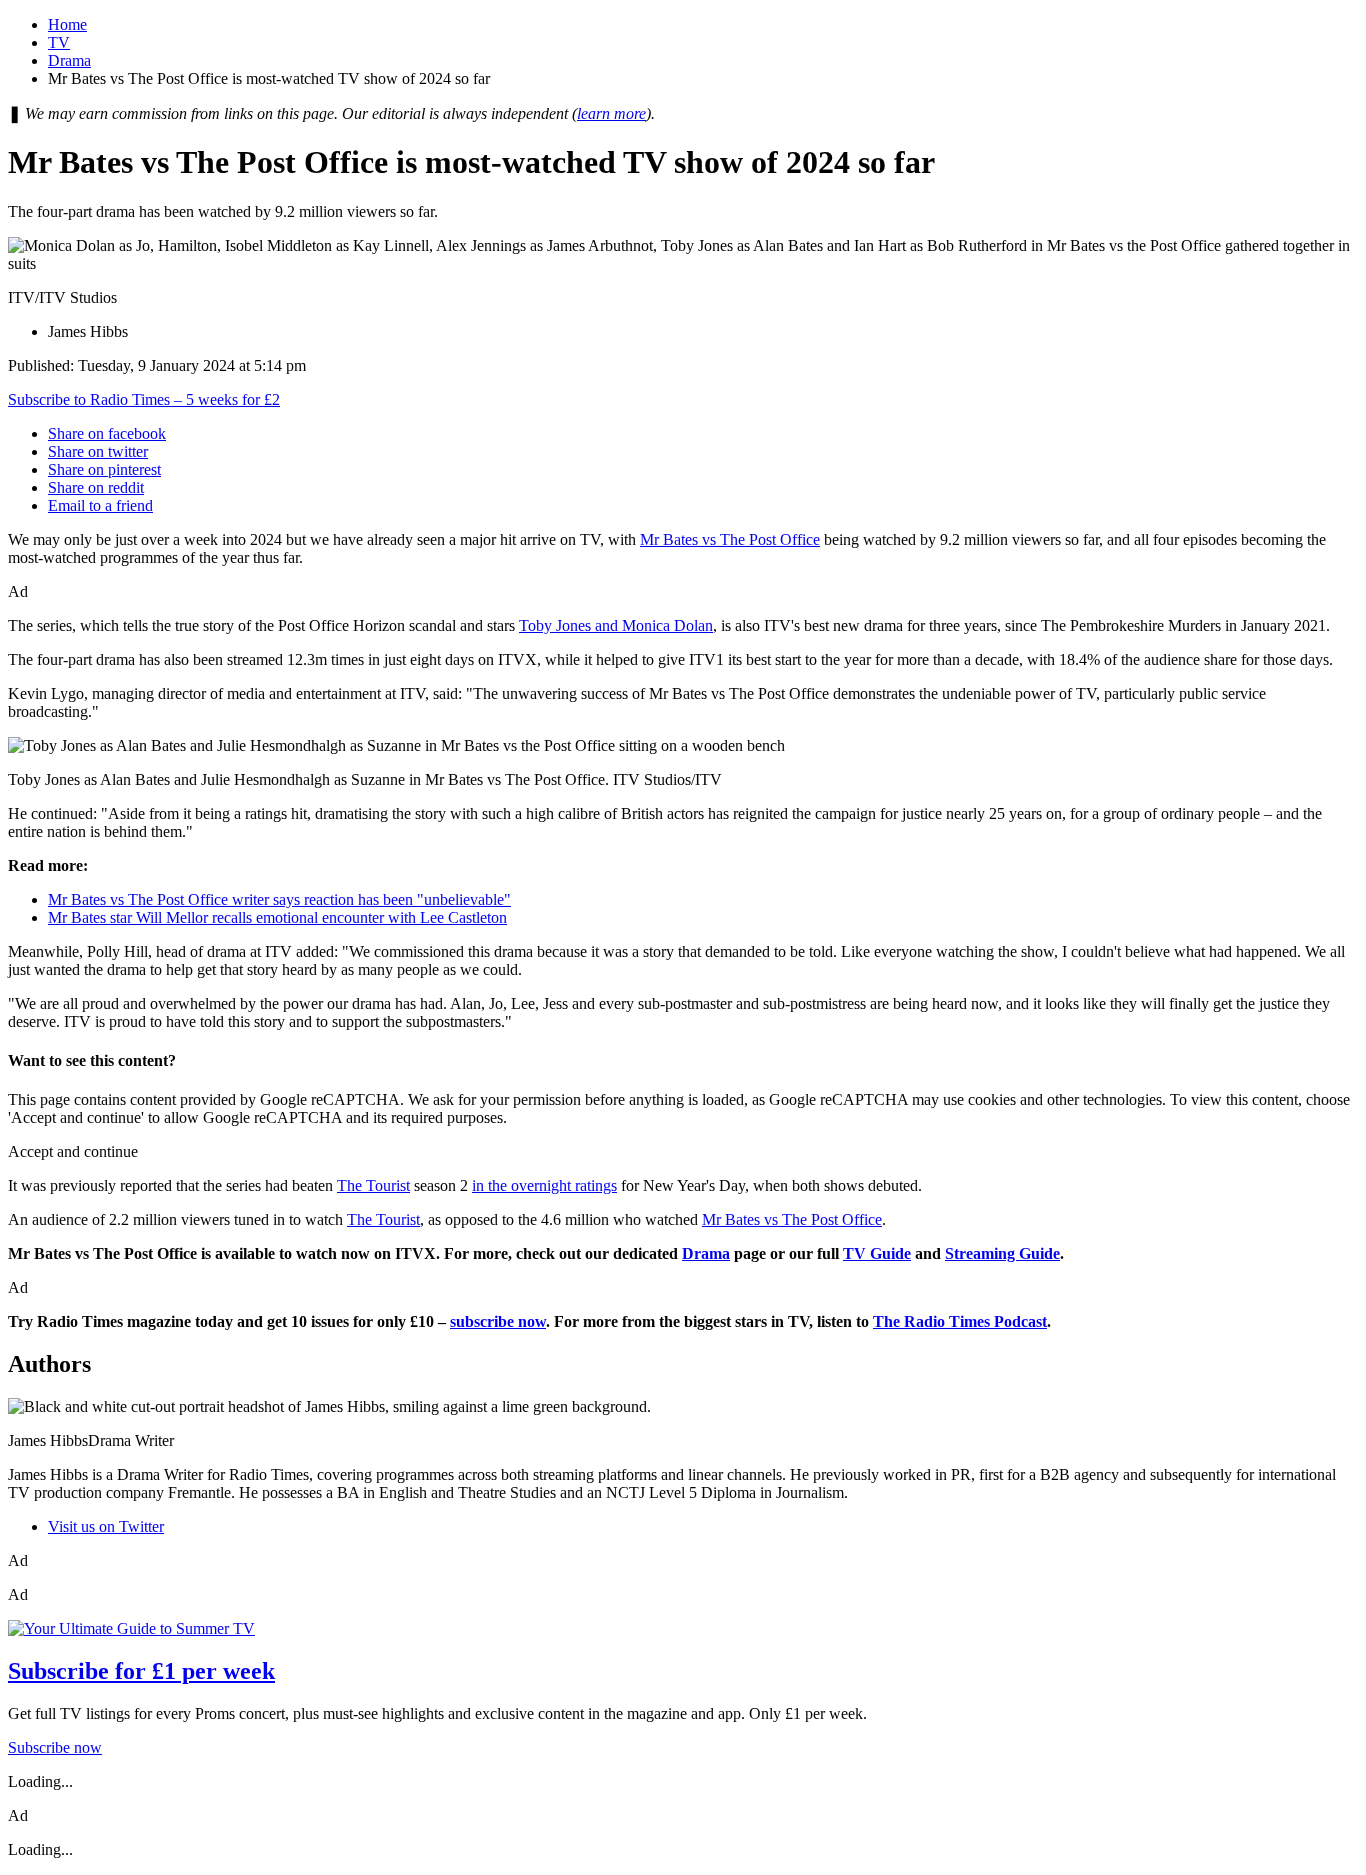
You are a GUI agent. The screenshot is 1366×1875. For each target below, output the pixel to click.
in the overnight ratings (544, 1185)
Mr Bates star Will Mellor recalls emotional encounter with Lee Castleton (277, 917)
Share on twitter (98, 451)
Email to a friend (100, 505)
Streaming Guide (1002, 1253)
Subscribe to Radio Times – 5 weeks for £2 (144, 399)
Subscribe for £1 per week (141, 1671)
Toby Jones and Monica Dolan (616, 625)
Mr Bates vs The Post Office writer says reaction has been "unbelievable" (279, 899)
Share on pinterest (104, 469)
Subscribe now (55, 1747)
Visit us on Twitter (106, 1526)
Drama (69, 60)
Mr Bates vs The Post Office (730, 539)
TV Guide (877, 1253)
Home (67, 24)
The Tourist (373, 1185)
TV (59, 42)
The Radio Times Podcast (960, 1321)
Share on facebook (107, 433)
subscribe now (498, 1321)
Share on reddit (96, 487)
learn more (611, 113)
